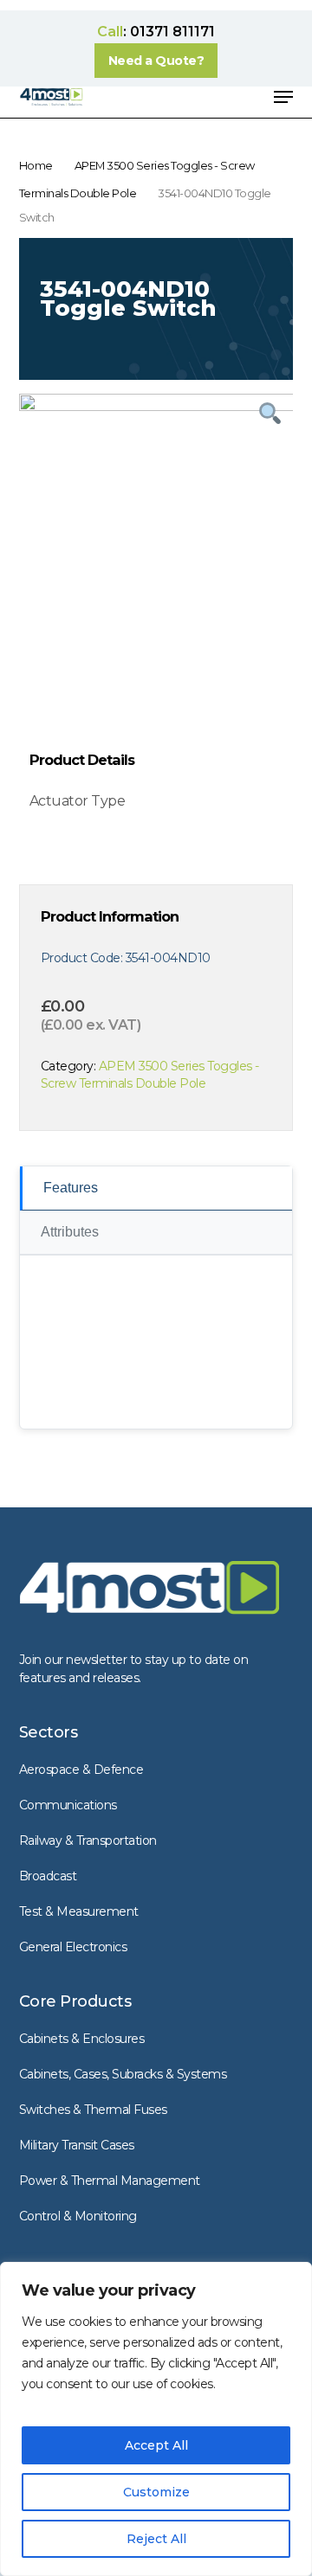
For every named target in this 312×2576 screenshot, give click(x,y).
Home (36, 166)
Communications (68, 1805)
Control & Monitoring (78, 2216)
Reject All (156, 2539)
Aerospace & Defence (81, 1770)
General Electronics (73, 1947)
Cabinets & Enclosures (82, 2039)
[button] (156, 61)
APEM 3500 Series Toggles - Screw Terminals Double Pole (150, 1075)
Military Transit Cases (77, 2145)
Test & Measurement (79, 1911)
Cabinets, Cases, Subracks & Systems (123, 2074)
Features (71, 1188)
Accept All (156, 2445)
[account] (214, 97)
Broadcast (48, 1876)
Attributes (70, 1232)
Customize (156, 2492)
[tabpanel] (156, 537)
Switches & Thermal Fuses (93, 2110)
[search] (179, 97)
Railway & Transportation (88, 1840)
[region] (156, 2419)
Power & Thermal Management (110, 2181)
